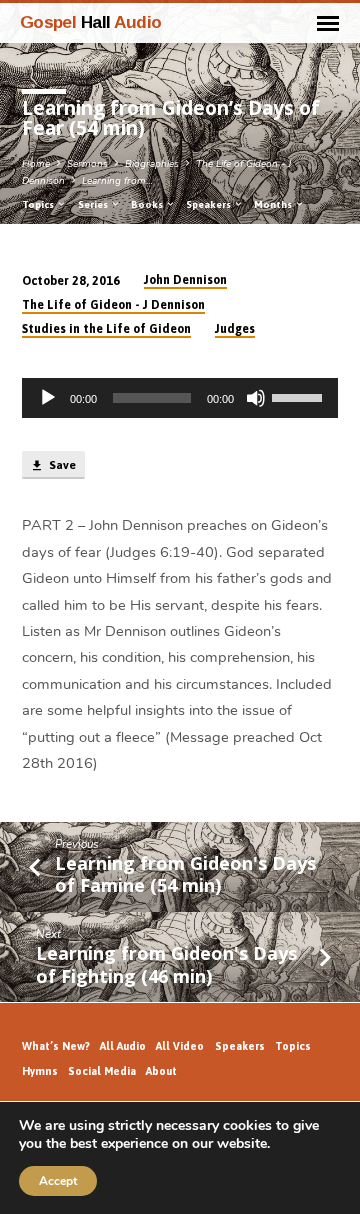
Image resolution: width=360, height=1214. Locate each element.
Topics (39, 204)
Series (94, 204)
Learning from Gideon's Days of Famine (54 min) (185, 874)
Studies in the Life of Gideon (106, 329)
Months (274, 204)
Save (61, 465)
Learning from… (117, 181)
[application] (180, 398)
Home (36, 164)
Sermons (87, 164)
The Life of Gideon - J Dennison (113, 305)
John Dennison (185, 280)
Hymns (40, 1071)
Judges (235, 329)
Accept (58, 1181)
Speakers (209, 204)
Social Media (102, 1071)
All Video (180, 1046)
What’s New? (56, 1046)
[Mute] (256, 398)
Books (148, 204)
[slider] (300, 396)
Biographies (152, 164)
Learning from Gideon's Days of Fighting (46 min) (166, 964)
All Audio (123, 1046)
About (161, 1071)
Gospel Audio (91, 22)
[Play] (48, 398)
